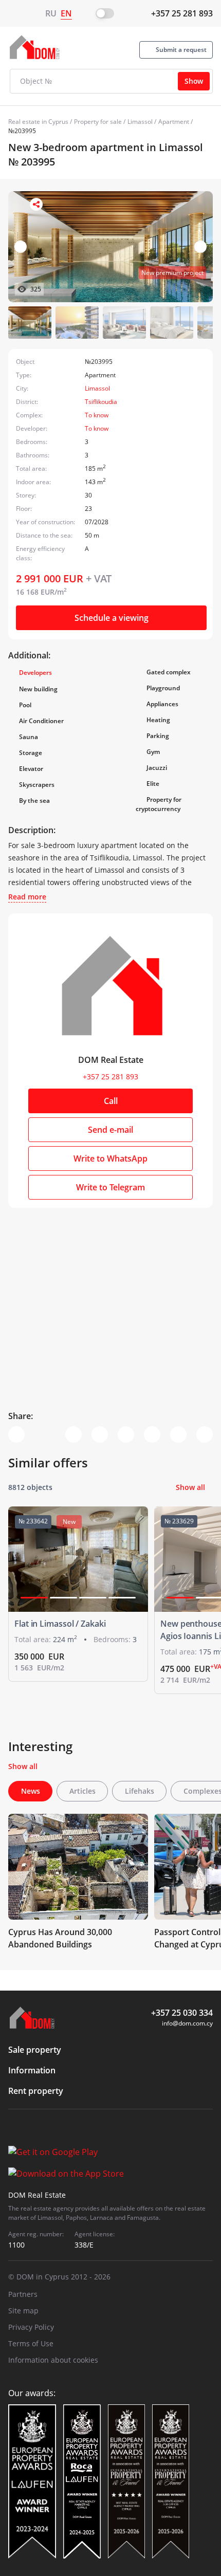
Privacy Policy (31, 2327)
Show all (190, 1487)
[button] (200, 247)
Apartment (174, 122)
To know (97, 415)
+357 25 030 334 (182, 2013)
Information (32, 2070)
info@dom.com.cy (187, 2023)
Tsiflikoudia (101, 402)
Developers (35, 673)
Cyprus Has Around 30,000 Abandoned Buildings (60, 1938)
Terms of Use (31, 2343)
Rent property (36, 2091)
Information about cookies (53, 2360)
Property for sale (98, 122)
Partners (23, 2294)
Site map (23, 2311)
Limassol (140, 122)
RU (51, 13)
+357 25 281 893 (182, 13)
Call (111, 1101)
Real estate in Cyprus (38, 122)
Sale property (35, 2050)
